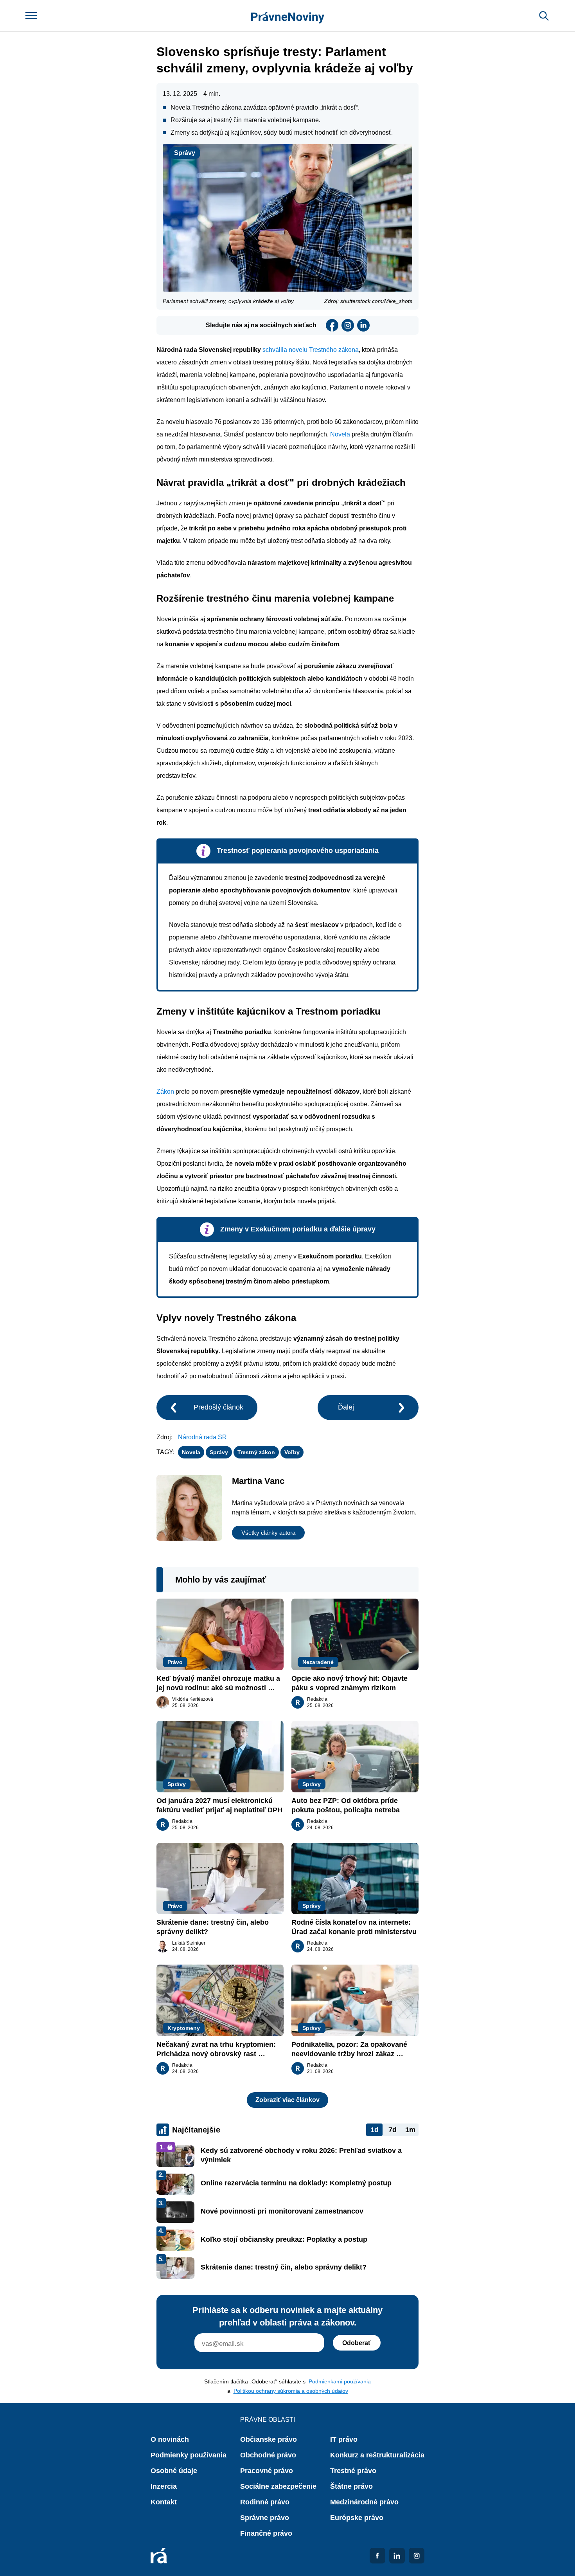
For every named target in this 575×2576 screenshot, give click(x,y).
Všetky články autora (268, 1533)
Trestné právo (353, 2471)
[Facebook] (332, 325)
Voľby (292, 1452)
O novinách (170, 2439)
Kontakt (164, 2502)
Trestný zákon (256, 1452)
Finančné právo (266, 2533)
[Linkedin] (363, 325)
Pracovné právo (267, 2471)
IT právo (344, 2439)
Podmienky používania (189, 2455)
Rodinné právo (265, 2502)
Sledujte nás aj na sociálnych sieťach (261, 325)
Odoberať (357, 2343)
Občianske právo (269, 2439)
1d (375, 2130)
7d (393, 2130)
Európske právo (357, 2518)
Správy (185, 153)
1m (410, 2130)
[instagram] (348, 325)
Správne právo (265, 2518)
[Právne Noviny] (288, 16)
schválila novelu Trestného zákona (311, 350)
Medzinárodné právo (364, 2502)
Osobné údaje (174, 2471)
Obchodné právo (268, 2455)
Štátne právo (351, 2486)
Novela (340, 434)
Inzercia (164, 2486)
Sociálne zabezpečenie (278, 2486)
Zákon (165, 1092)
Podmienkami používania (340, 2381)
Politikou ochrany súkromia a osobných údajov (291, 2391)
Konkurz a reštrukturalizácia (377, 2455)
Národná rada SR (202, 1437)
